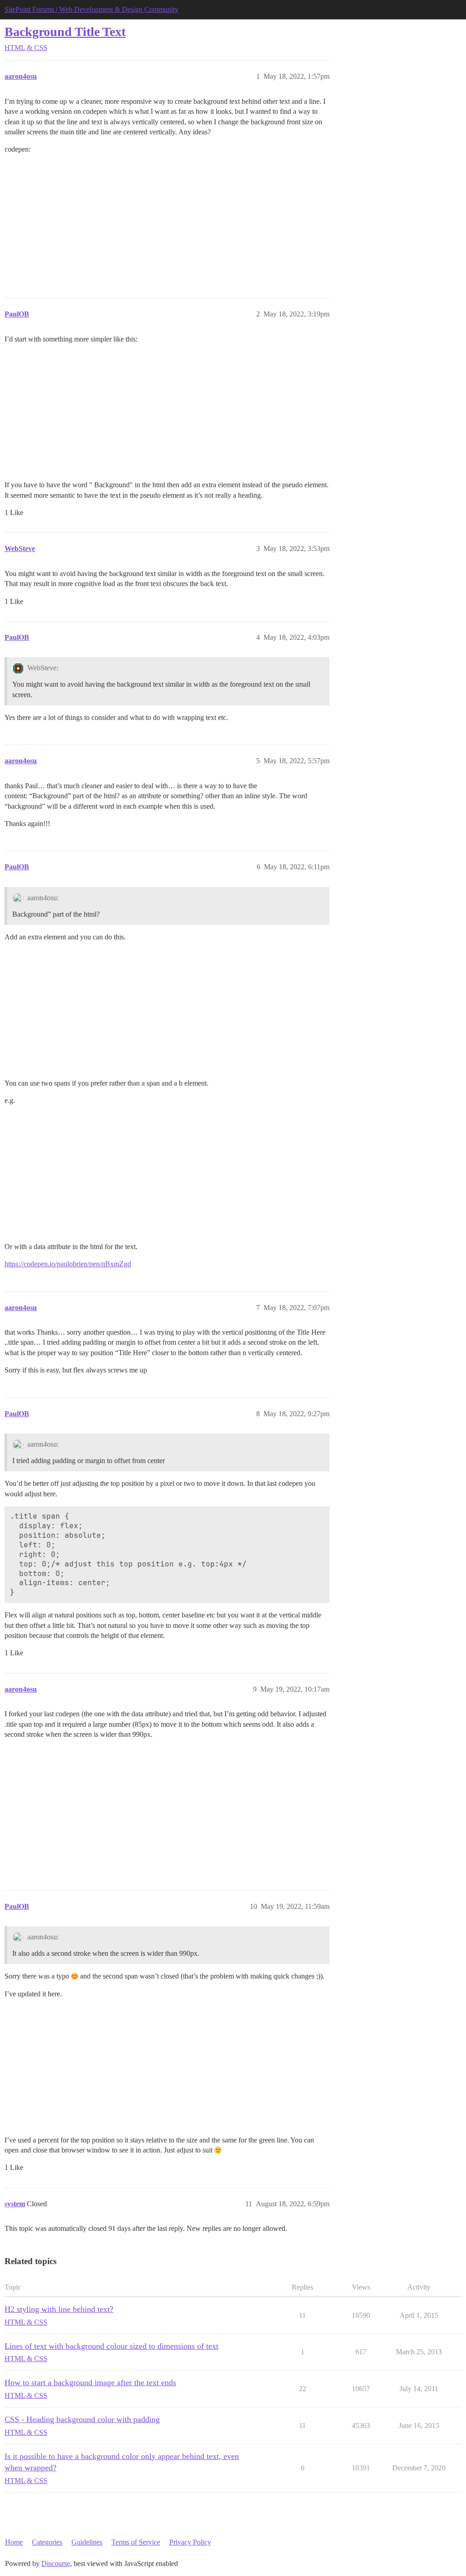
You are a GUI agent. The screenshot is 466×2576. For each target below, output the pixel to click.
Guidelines (87, 2542)
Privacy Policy (190, 2542)
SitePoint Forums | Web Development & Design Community (91, 9)
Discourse (56, 2563)
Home (14, 2542)
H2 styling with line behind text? (59, 2309)
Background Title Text (65, 32)
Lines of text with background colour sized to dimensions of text (111, 2346)
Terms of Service (136, 2542)
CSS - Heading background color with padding (82, 2419)
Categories (47, 2542)
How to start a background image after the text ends (90, 2382)
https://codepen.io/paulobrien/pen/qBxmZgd (68, 1264)
